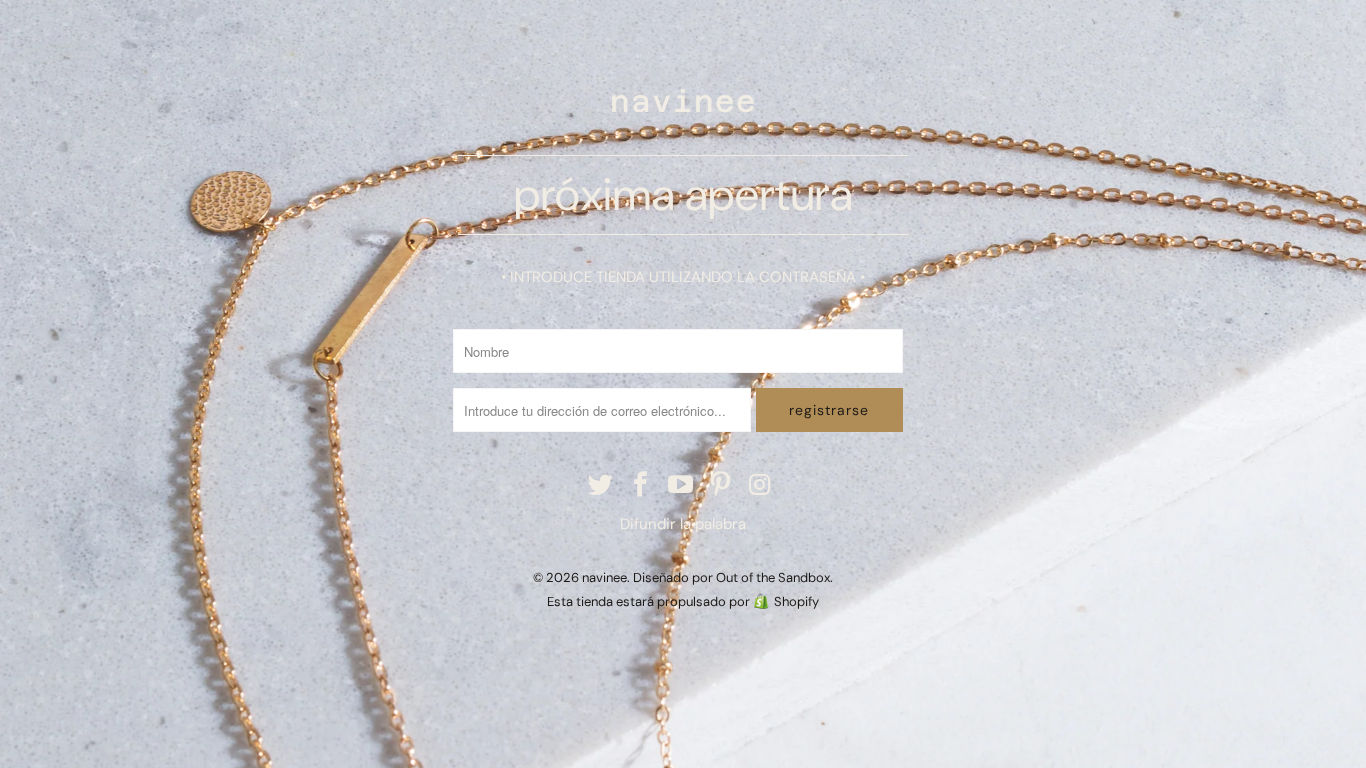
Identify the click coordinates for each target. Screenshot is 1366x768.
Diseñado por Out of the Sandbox (731, 577)
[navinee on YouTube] (681, 486)
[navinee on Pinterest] (721, 486)
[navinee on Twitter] (602, 486)
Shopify (796, 601)
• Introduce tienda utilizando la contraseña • (683, 277)
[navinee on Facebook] (641, 486)
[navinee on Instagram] (761, 486)
